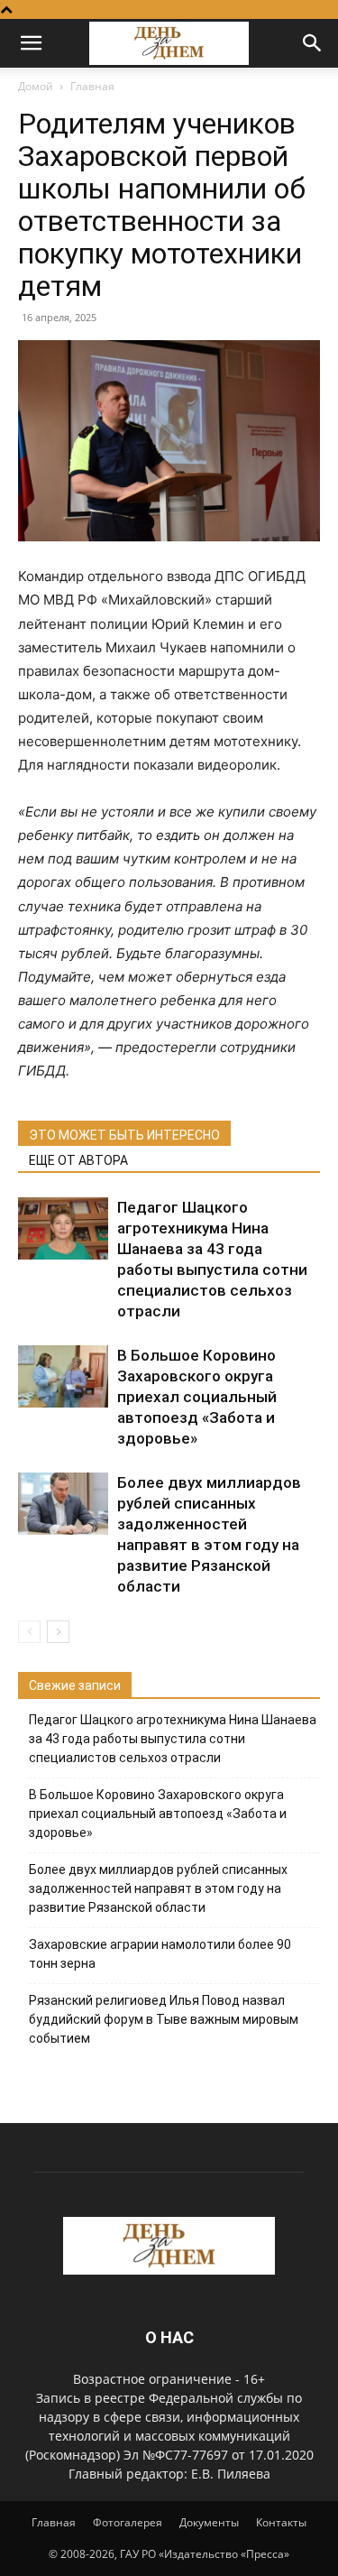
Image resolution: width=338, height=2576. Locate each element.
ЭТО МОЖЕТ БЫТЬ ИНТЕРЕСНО (124, 1135)
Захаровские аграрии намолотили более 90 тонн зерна (160, 1954)
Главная (92, 86)
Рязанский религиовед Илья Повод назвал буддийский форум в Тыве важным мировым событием (164, 2019)
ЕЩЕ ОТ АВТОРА (78, 1160)
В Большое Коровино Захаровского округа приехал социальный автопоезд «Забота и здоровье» (197, 1397)
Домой (36, 86)
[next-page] (58, 1632)
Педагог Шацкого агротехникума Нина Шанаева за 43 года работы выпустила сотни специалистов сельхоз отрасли (173, 1739)
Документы (209, 2522)
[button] (31, 43)
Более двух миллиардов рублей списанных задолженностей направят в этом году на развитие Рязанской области (158, 1888)
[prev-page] (29, 1632)
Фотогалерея (128, 2522)
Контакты (281, 2522)
